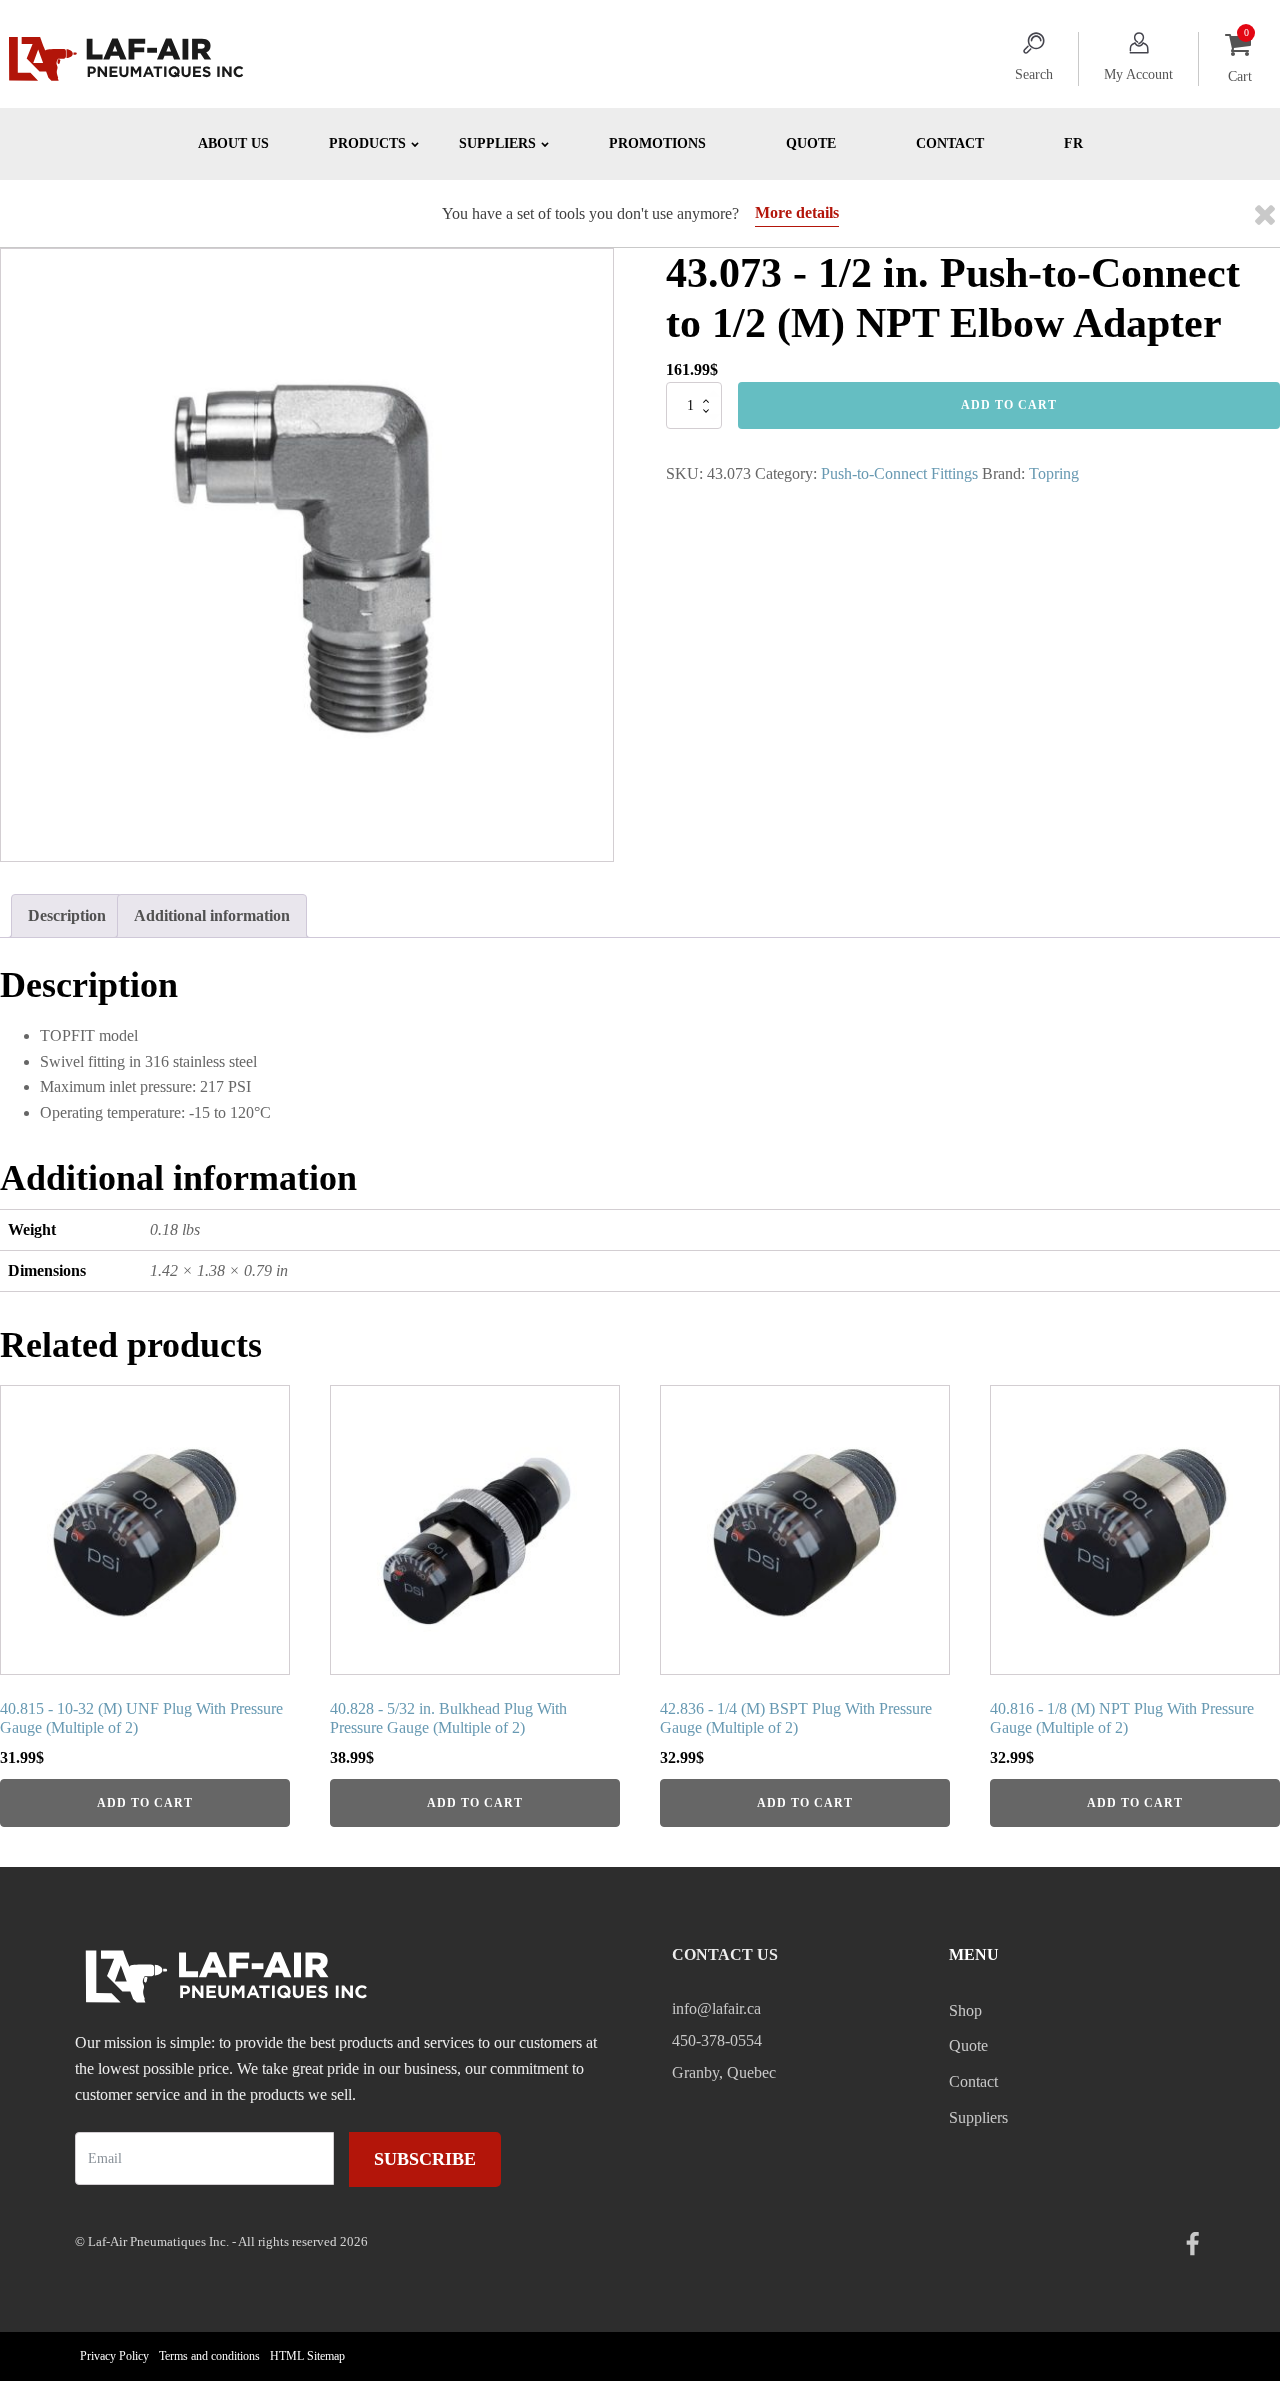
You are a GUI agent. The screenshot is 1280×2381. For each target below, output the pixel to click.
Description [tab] (67, 915)
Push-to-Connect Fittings (899, 473)
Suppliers (978, 2117)
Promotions (657, 143)
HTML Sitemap (307, 2356)
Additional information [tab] (212, 915)
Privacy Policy (114, 2356)
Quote (811, 143)
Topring (1054, 473)
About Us (233, 143)
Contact (950, 143)
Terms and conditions (209, 2356)
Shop (965, 2010)
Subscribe (425, 2159)
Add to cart (1009, 405)
